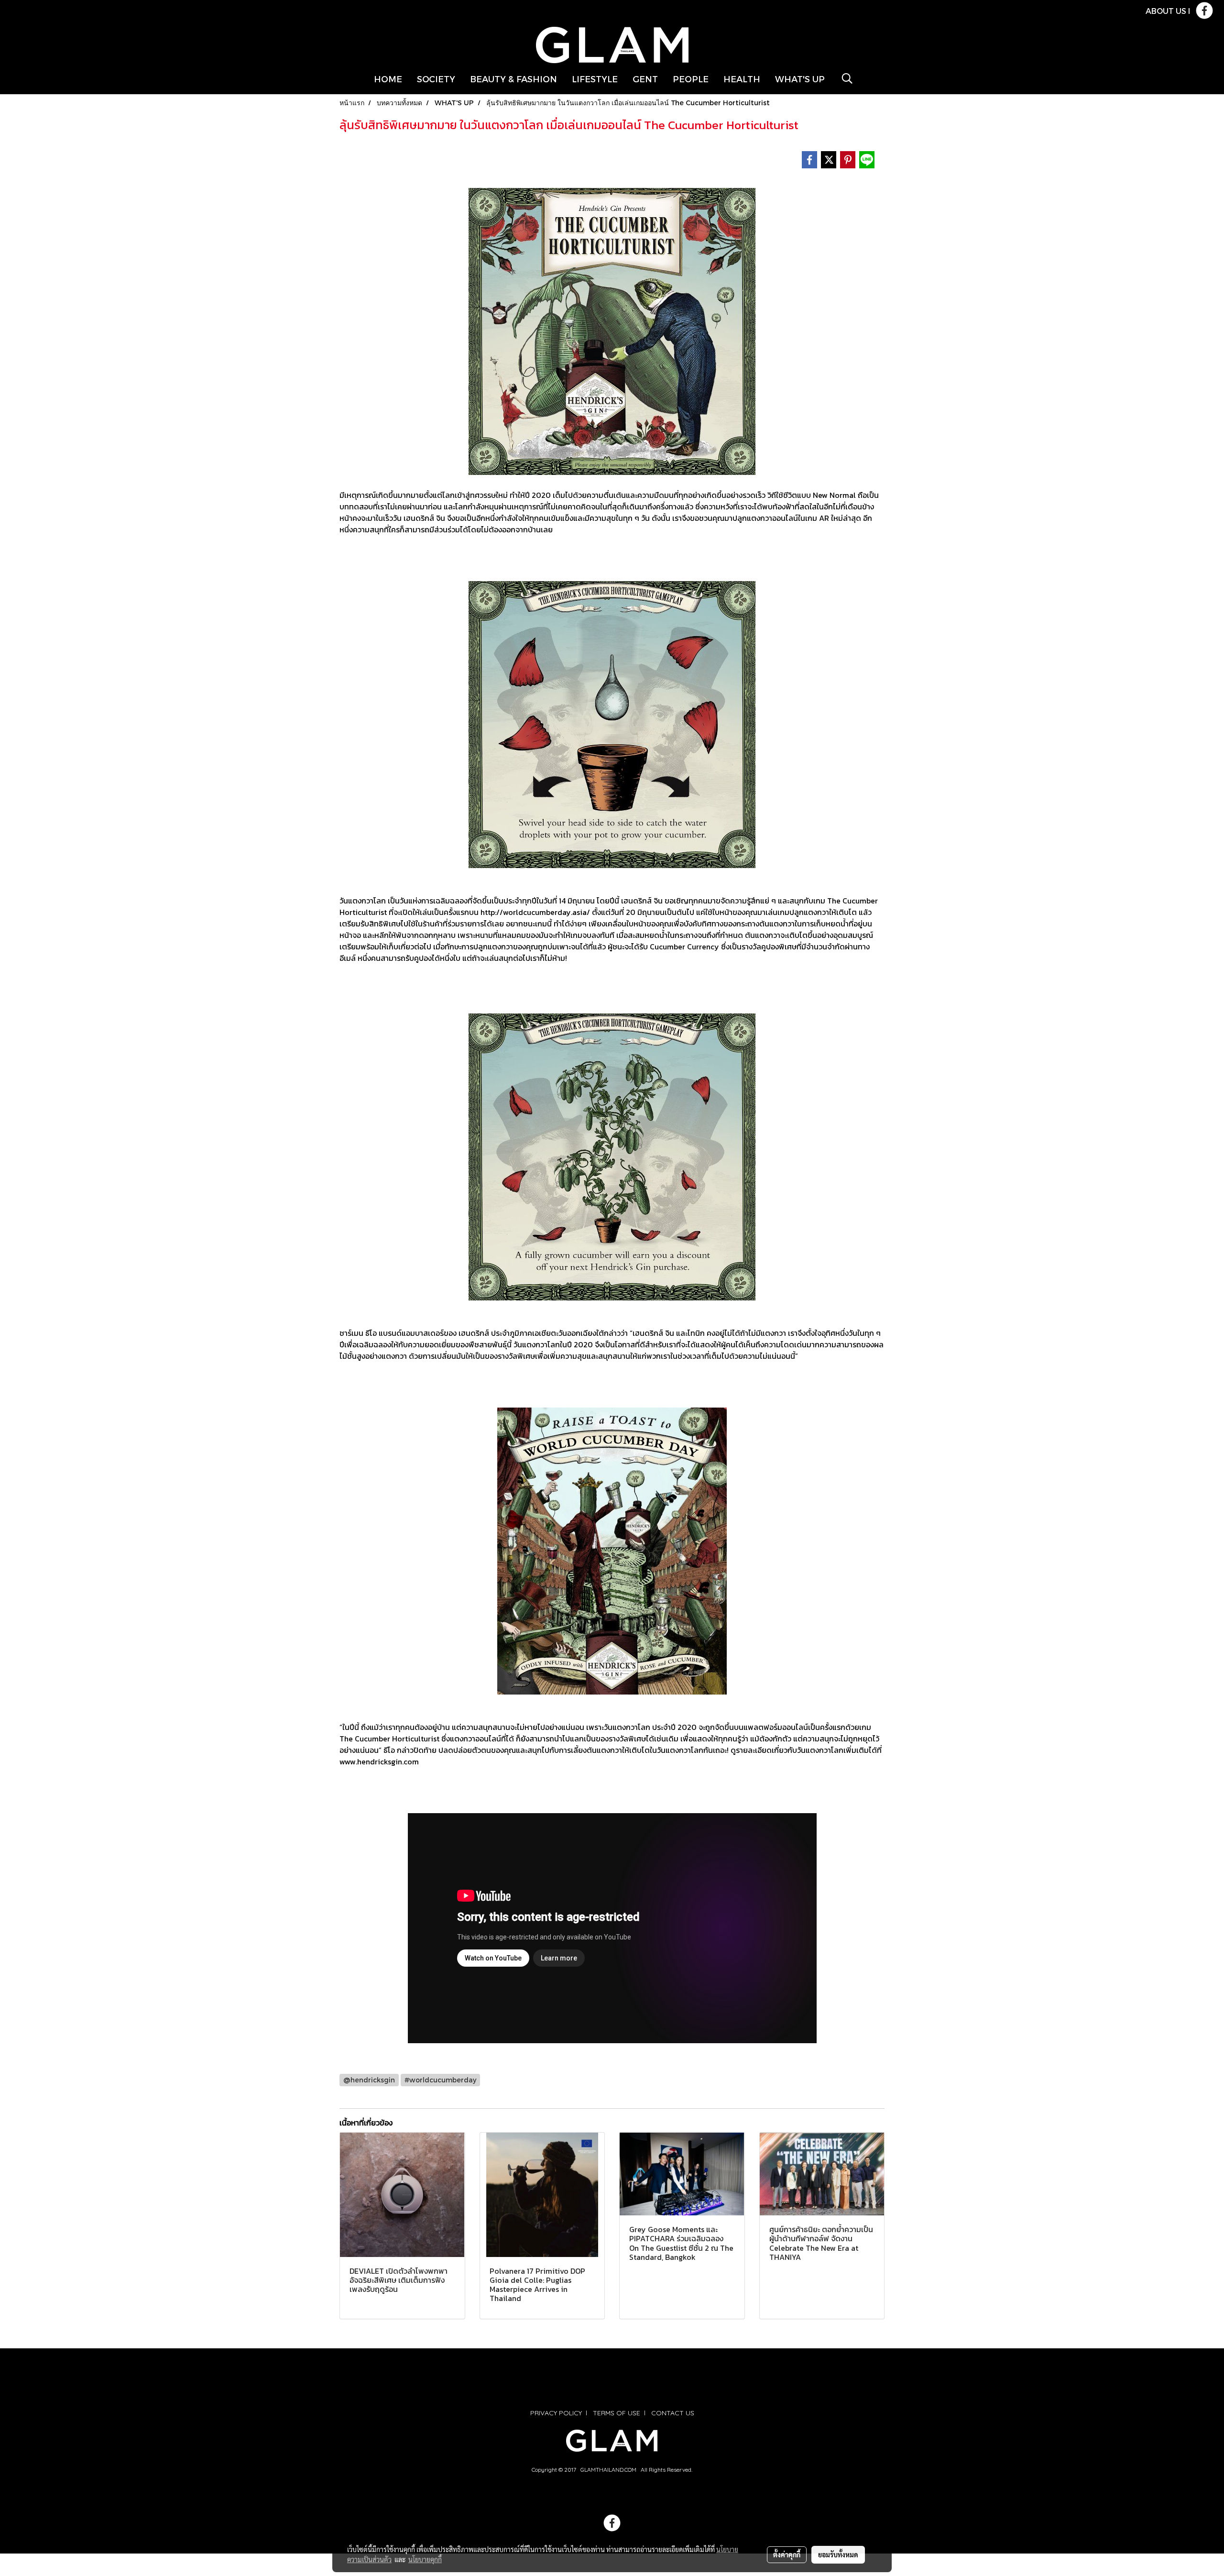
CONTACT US (673, 2413)
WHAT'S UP (800, 79)
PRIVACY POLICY (556, 2413)
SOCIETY (436, 79)
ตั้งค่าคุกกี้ (787, 2554)
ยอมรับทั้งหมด (838, 2554)
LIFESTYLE (595, 79)
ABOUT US (1166, 11)
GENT (645, 79)
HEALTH (742, 79)
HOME (388, 79)
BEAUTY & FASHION (514, 79)
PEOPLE (691, 79)
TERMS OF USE (617, 2413)
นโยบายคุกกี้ (425, 2559)
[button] (847, 78)
